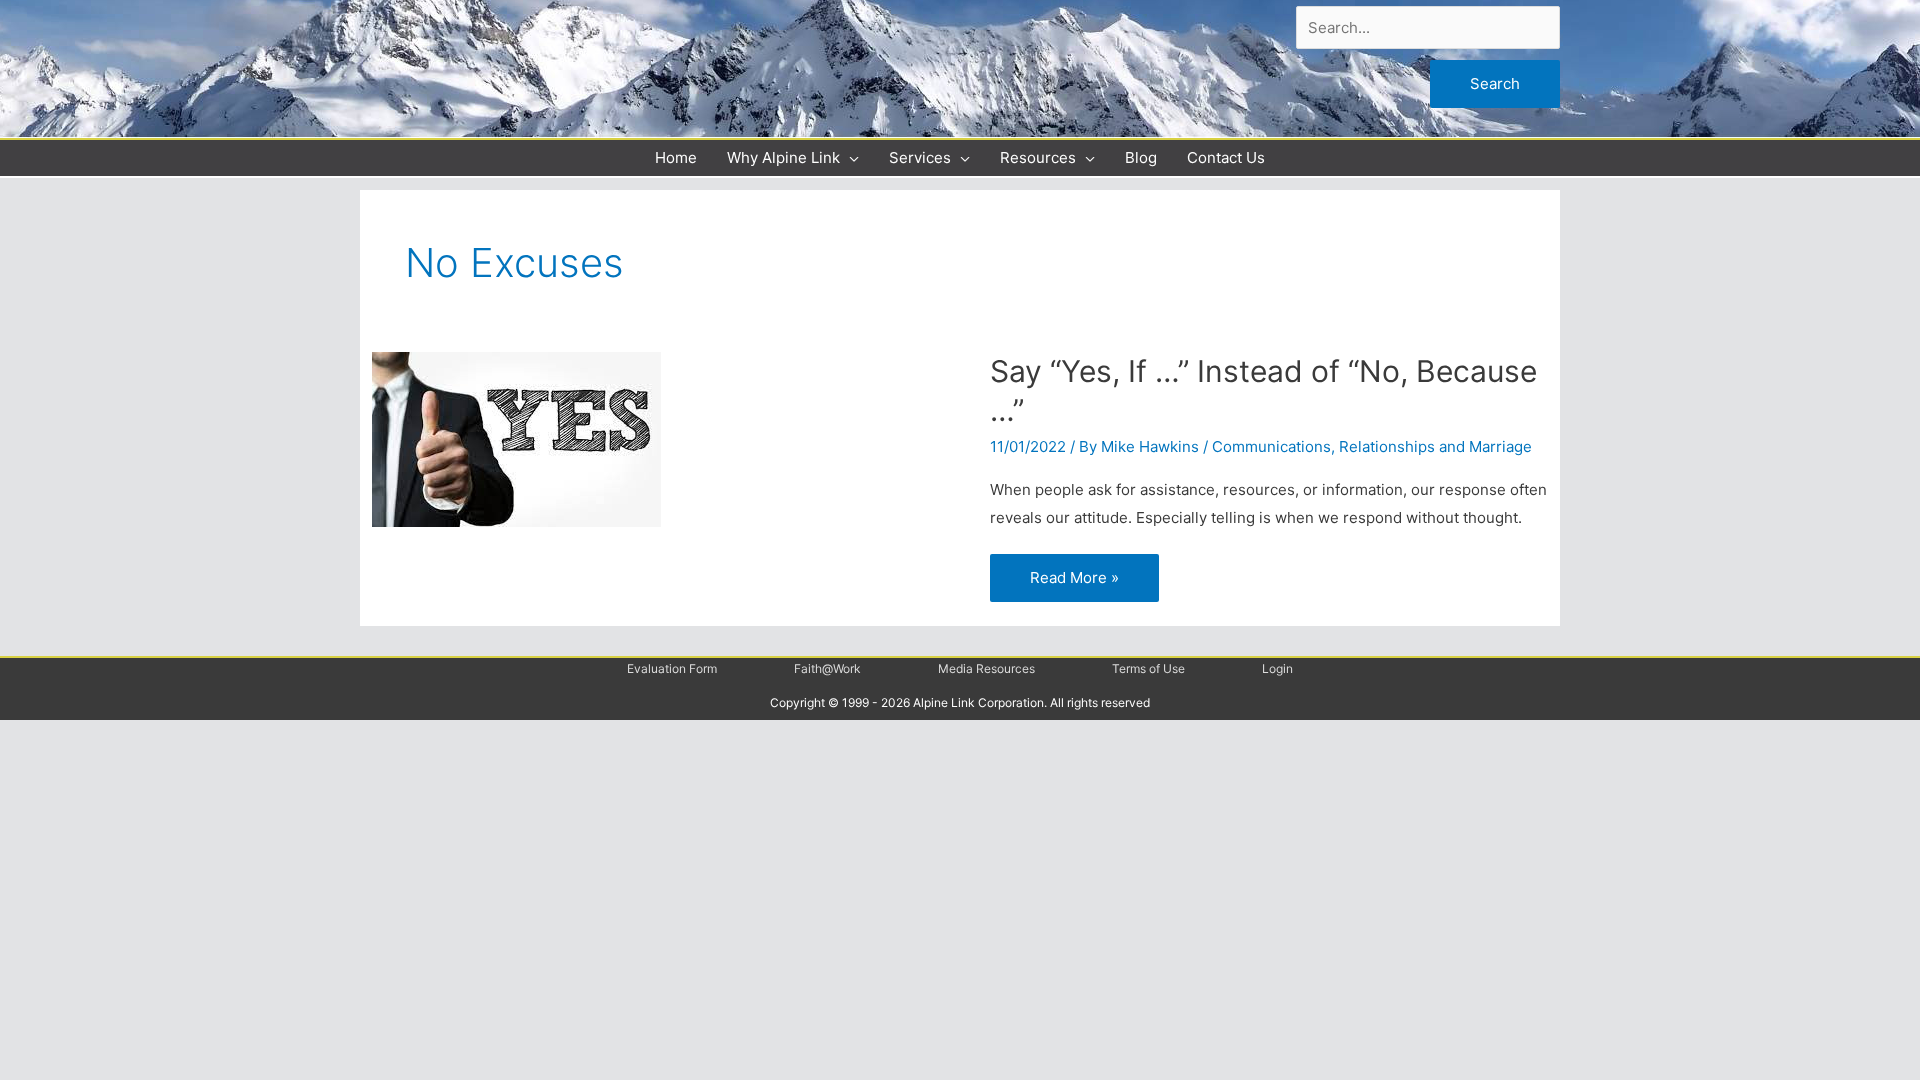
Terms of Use (1148, 668)
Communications (1271, 446)
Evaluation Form (672, 668)
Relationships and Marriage (1435, 446)
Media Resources (986, 668)
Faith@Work (827, 668)
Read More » (1074, 575)
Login (1277, 668)
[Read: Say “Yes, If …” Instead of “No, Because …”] (516, 438)
